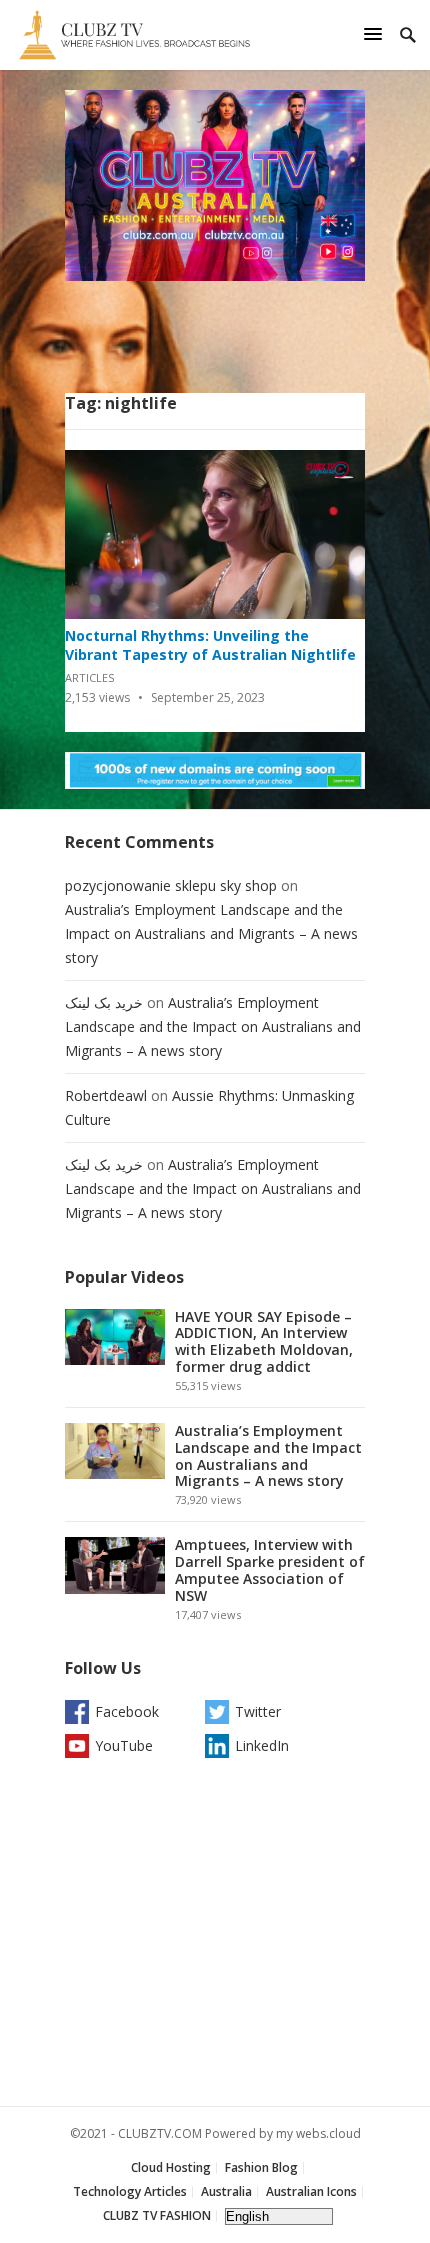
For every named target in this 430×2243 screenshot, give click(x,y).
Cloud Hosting (171, 2167)
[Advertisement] (215, 1937)
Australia (226, 2191)
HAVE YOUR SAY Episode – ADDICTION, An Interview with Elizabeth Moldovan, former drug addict (264, 1341)
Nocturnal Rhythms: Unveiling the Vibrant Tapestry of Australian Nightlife (210, 645)
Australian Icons (311, 2191)
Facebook (127, 1711)
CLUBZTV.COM (160, 2133)
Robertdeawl (106, 1095)
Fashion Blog (261, 2167)
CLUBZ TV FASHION (157, 2215)
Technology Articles (130, 2191)
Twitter (258, 1711)
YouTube (124, 1745)
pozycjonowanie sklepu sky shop (171, 885)
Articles (89, 677)
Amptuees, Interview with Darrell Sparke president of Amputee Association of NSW (270, 1569)
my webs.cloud (318, 2133)
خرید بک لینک (104, 1002)
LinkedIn (262, 1745)
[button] (376, 33)
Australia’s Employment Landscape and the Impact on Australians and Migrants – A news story (211, 933)
